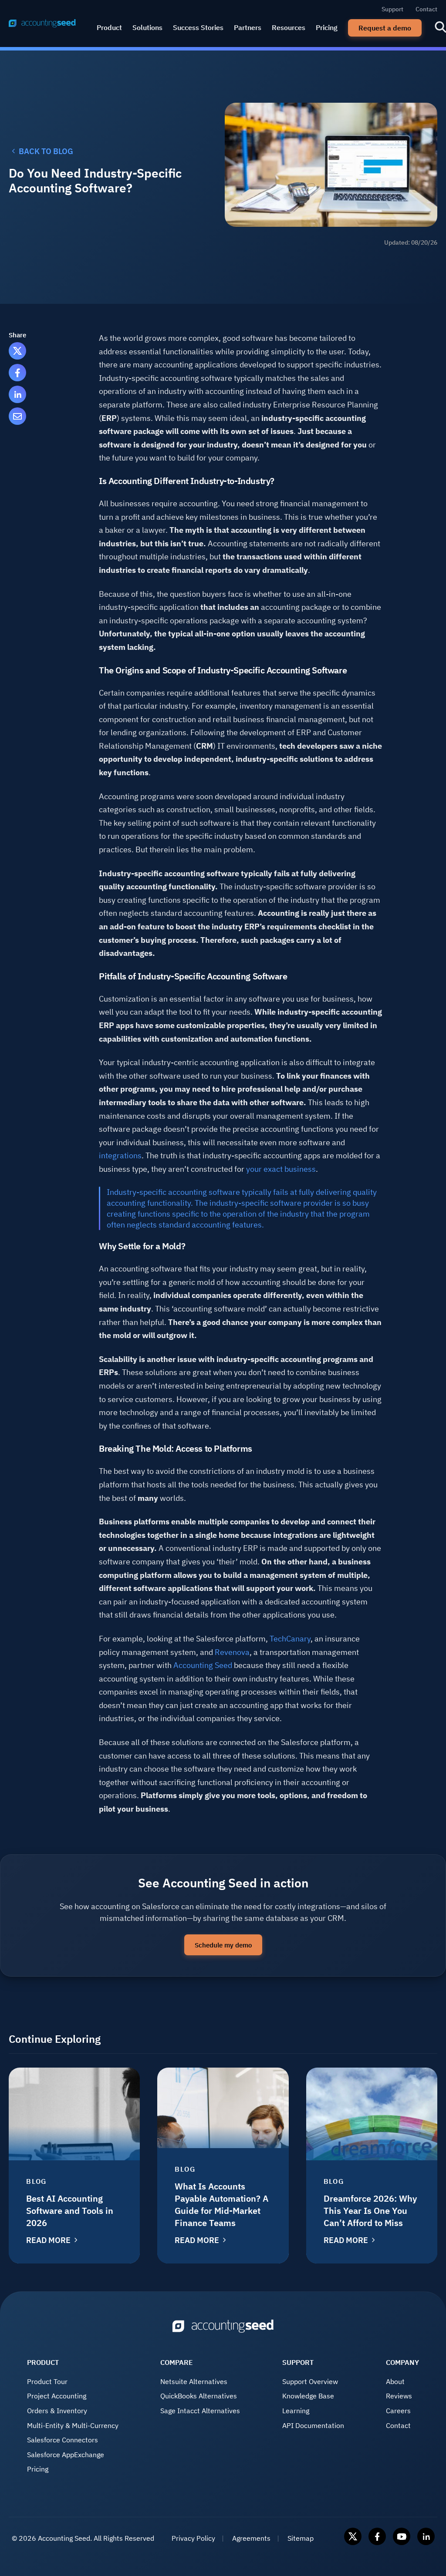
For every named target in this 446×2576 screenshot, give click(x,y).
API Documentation (313, 2425)
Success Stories (198, 27)
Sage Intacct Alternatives (200, 2411)
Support (392, 9)
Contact (426, 9)
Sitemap (301, 2538)
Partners (248, 27)
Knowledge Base (308, 2396)
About (395, 2381)
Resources (289, 27)
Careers (398, 2411)
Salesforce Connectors (63, 2440)
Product (109, 27)
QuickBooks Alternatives (199, 2396)
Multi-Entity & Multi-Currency (73, 2425)
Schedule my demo (223, 1945)
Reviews (399, 2396)
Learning (296, 2411)
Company (402, 2362)
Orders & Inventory (57, 2411)
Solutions (147, 27)
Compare (177, 2362)
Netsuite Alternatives (194, 2381)
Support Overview (310, 2381)
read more (48, 2240)
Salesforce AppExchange (66, 2455)
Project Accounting (57, 2396)
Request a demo (385, 28)
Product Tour (47, 2381)
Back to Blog (46, 151)
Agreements (251, 2538)
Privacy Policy (193, 2538)
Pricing (327, 27)
